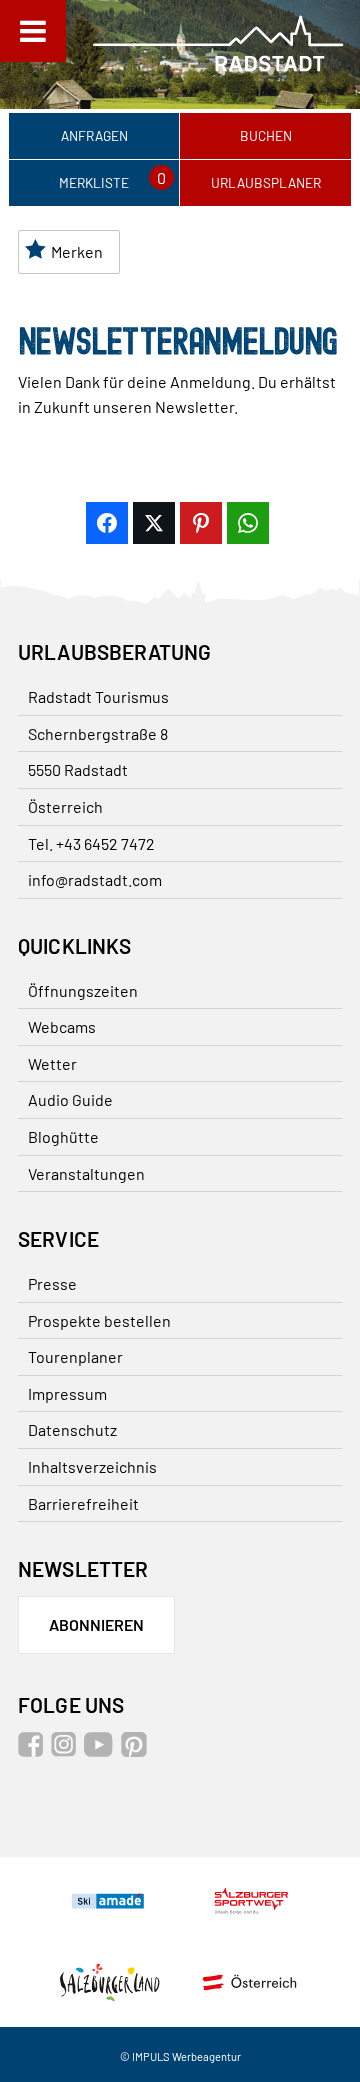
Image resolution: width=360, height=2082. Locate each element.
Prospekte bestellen (99, 1320)
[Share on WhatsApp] (248, 523)
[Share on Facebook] (107, 523)
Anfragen (94, 135)
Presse (52, 1283)
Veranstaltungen (86, 1173)
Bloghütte (63, 1136)
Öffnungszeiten (83, 990)
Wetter (52, 1063)
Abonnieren (96, 1624)
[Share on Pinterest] (201, 523)
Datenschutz (72, 1429)
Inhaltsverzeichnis (92, 1466)
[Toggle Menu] (33, 31)
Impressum (67, 1393)
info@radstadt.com (95, 879)
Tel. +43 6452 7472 (91, 843)
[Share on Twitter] (154, 523)
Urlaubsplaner (266, 182)
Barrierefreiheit (83, 1503)
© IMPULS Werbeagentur (180, 2056)
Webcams (62, 1026)
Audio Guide (70, 1099)
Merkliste (94, 182)
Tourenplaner (75, 1356)
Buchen (266, 135)
